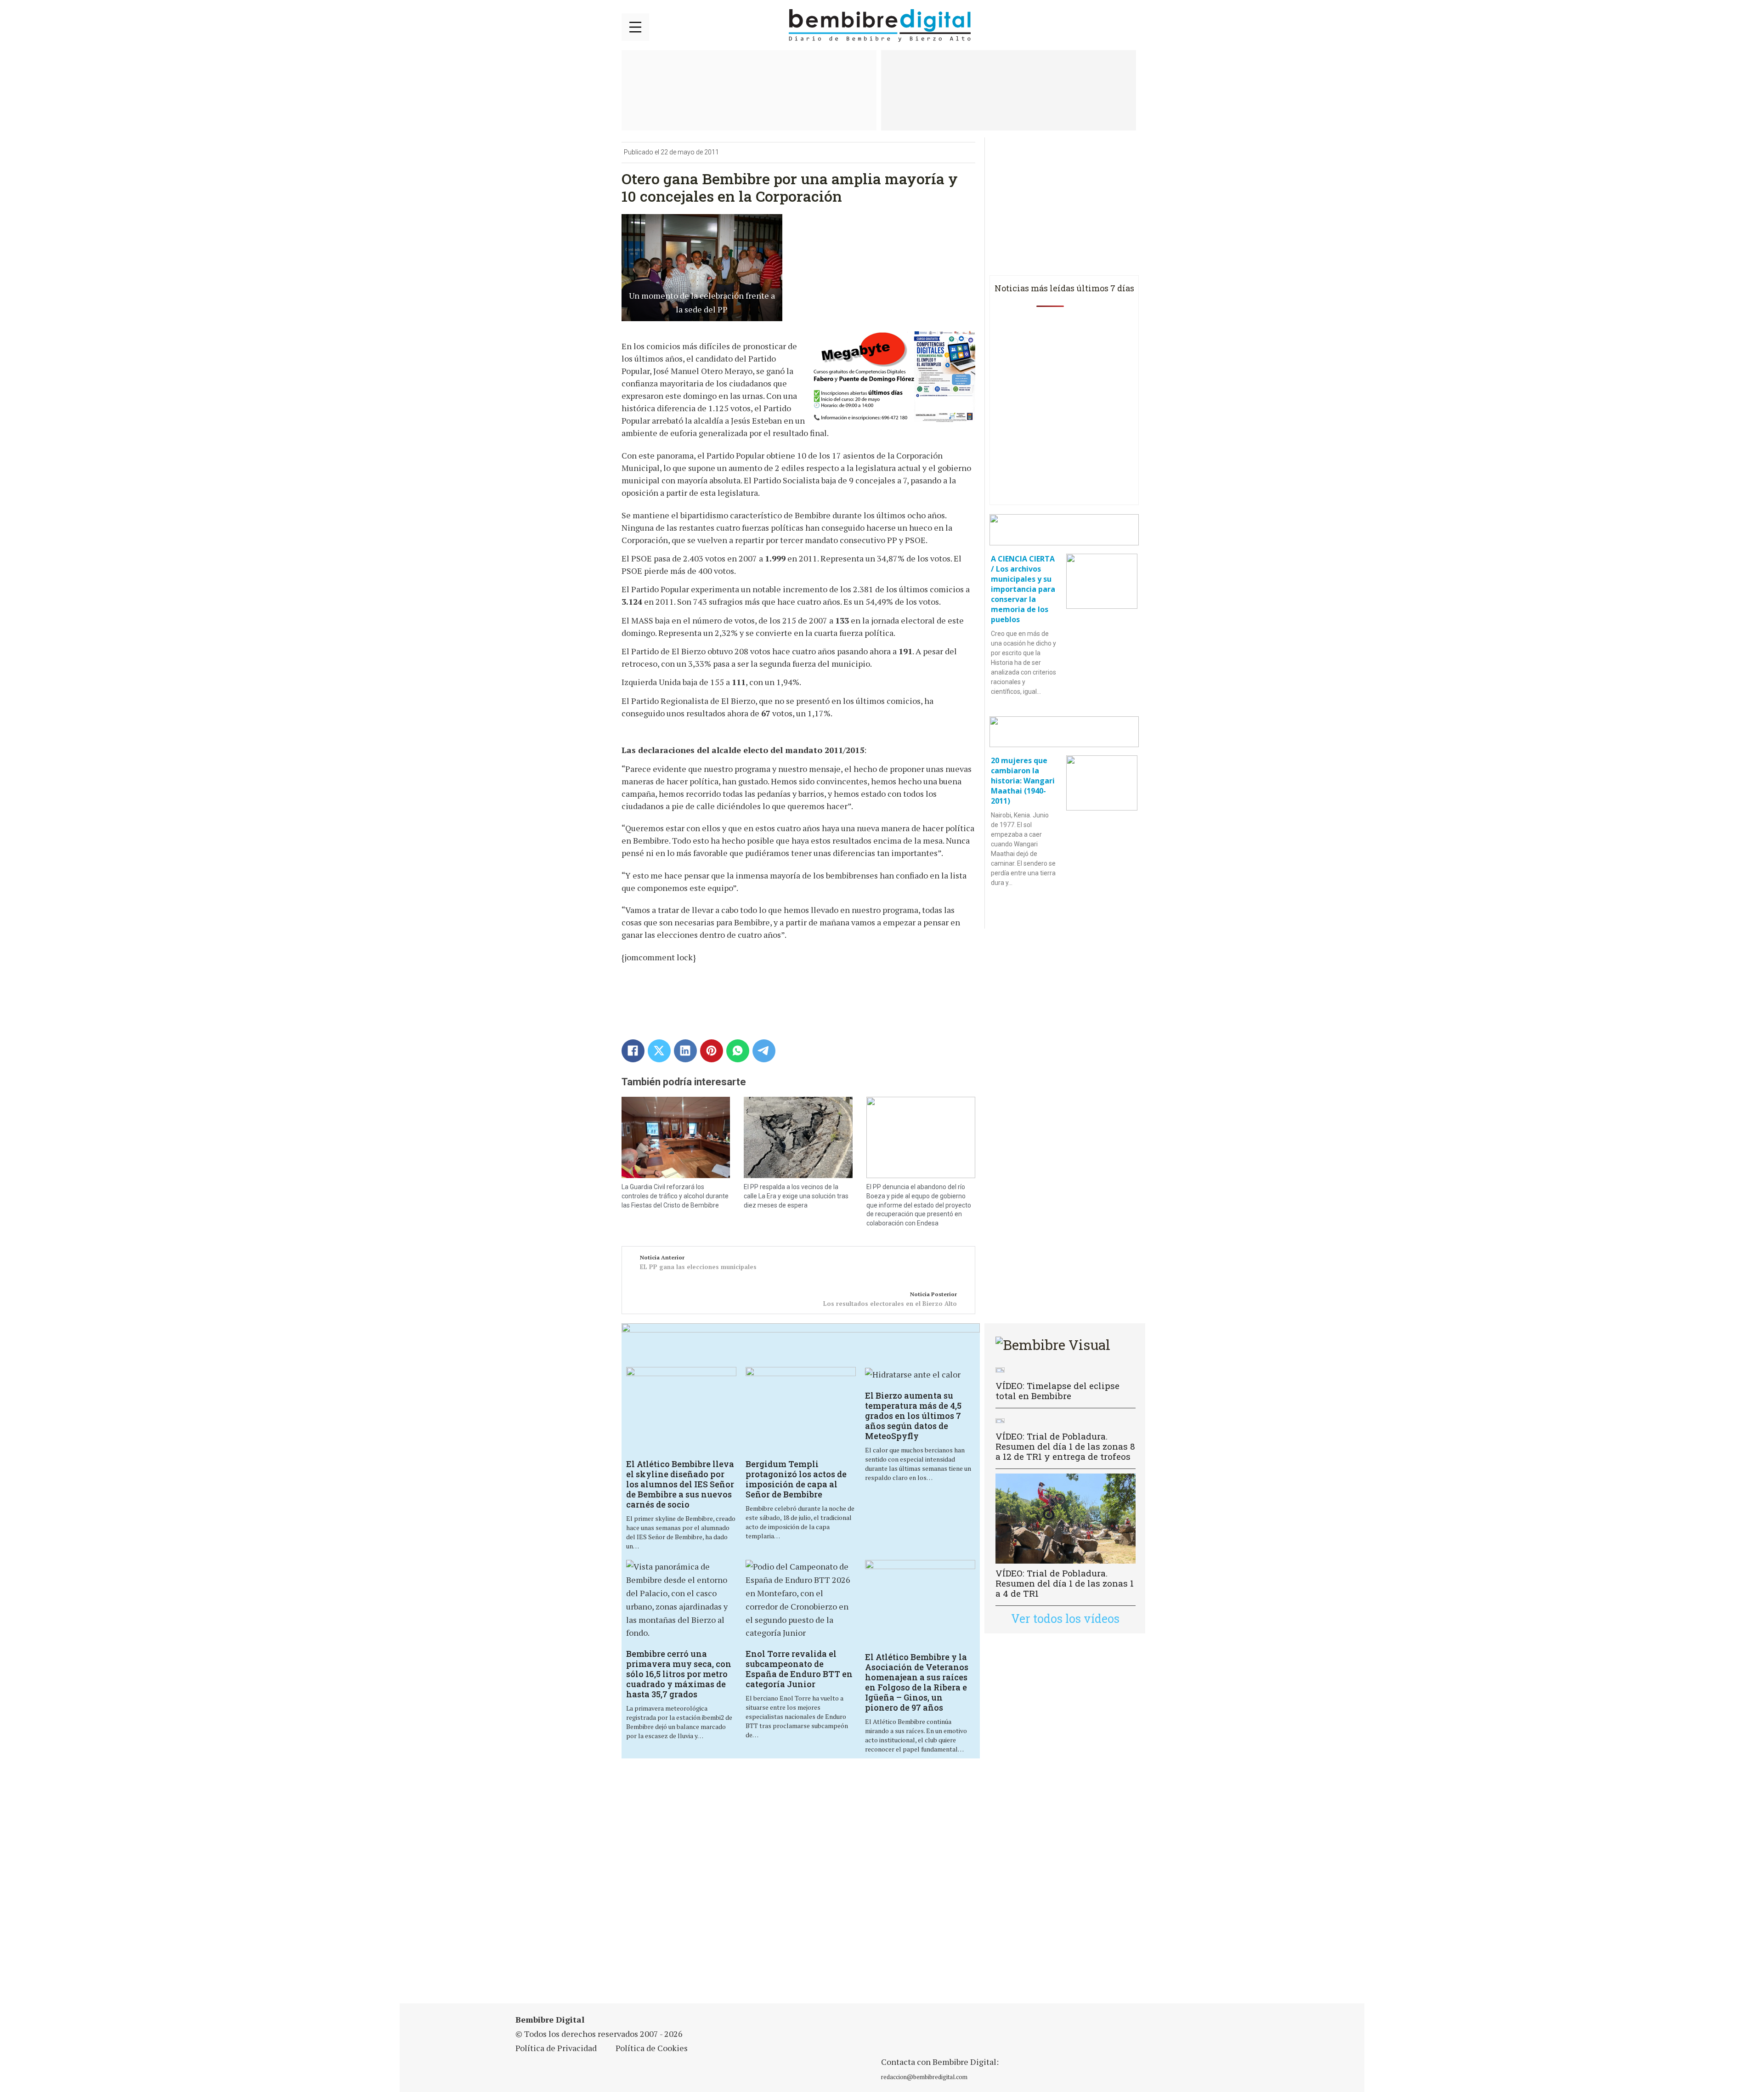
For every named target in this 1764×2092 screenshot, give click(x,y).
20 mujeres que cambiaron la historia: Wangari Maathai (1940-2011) (1023, 781)
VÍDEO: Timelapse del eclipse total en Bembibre (1057, 1391)
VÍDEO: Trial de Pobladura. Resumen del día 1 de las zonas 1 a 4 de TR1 (1065, 1583)
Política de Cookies (652, 2048)
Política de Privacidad (556, 2048)
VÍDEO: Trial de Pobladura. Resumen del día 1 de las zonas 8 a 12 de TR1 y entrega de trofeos (1065, 1446)
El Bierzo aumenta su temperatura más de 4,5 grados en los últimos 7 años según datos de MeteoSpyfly (913, 1416)
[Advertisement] (801, 1887)
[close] (635, 27)
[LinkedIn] (685, 1051)
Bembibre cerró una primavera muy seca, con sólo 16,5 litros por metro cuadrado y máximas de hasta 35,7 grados (679, 1674)
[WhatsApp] (738, 1051)
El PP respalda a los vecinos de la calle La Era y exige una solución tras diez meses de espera (796, 1196)
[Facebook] (633, 1051)
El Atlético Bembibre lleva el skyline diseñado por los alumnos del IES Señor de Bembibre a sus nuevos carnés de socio (680, 1484)
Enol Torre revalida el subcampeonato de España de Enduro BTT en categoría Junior (799, 1669)
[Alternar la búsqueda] (1131, 26)
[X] (659, 1051)
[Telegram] (764, 1051)
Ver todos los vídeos (1065, 1619)
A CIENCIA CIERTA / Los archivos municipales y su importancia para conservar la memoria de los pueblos (1023, 589)
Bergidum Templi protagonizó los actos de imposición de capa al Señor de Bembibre (796, 1479)
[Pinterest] (712, 1051)
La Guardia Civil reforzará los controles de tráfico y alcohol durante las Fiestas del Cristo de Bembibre (675, 1196)
